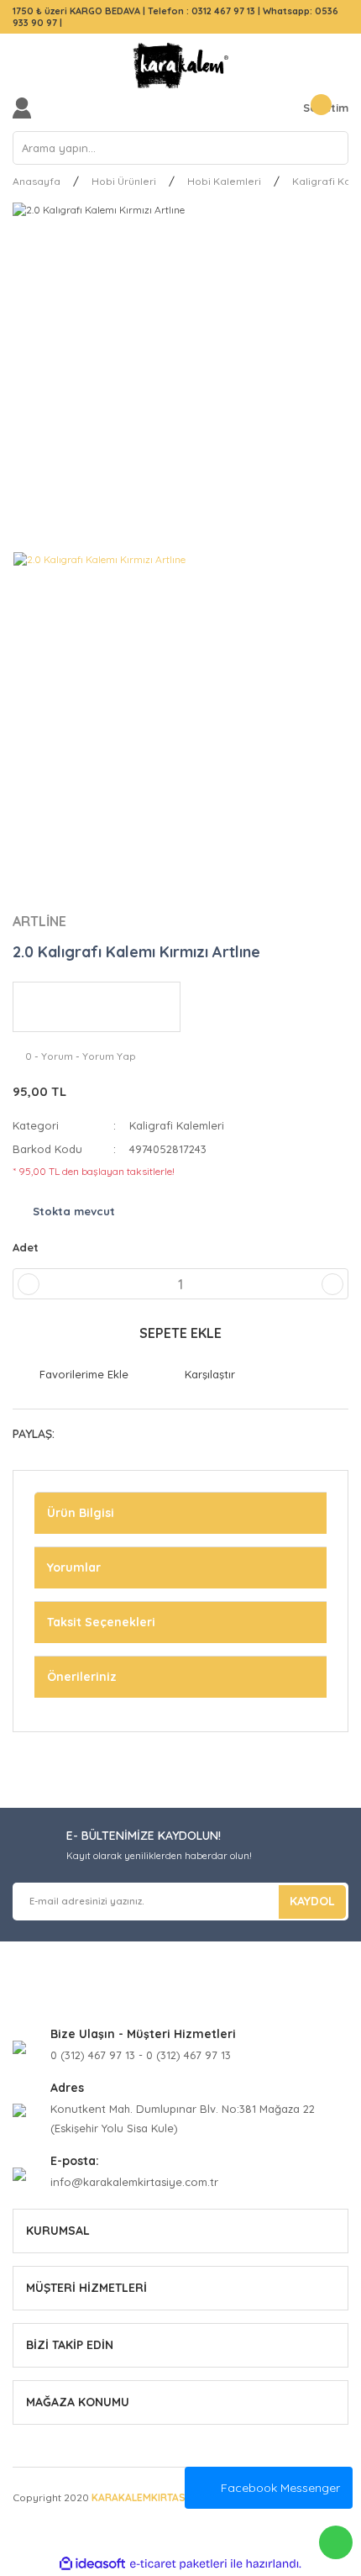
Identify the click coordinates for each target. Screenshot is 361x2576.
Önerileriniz (82, 1677)
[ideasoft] (92, 2564)
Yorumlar (74, 1567)
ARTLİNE (39, 921)
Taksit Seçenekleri (101, 1622)
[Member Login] (26, 108)
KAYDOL (312, 1901)
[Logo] (180, 66)
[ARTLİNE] (97, 1007)
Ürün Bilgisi (81, 1513)
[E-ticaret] (178, 2564)
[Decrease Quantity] (29, 1284)
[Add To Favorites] (71, 1375)
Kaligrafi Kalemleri (177, 1125)
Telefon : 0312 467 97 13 (201, 11)
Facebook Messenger (280, 2488)
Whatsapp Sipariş (336, 2542)
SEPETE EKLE (180, 1333)
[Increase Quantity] (332, 1284)
